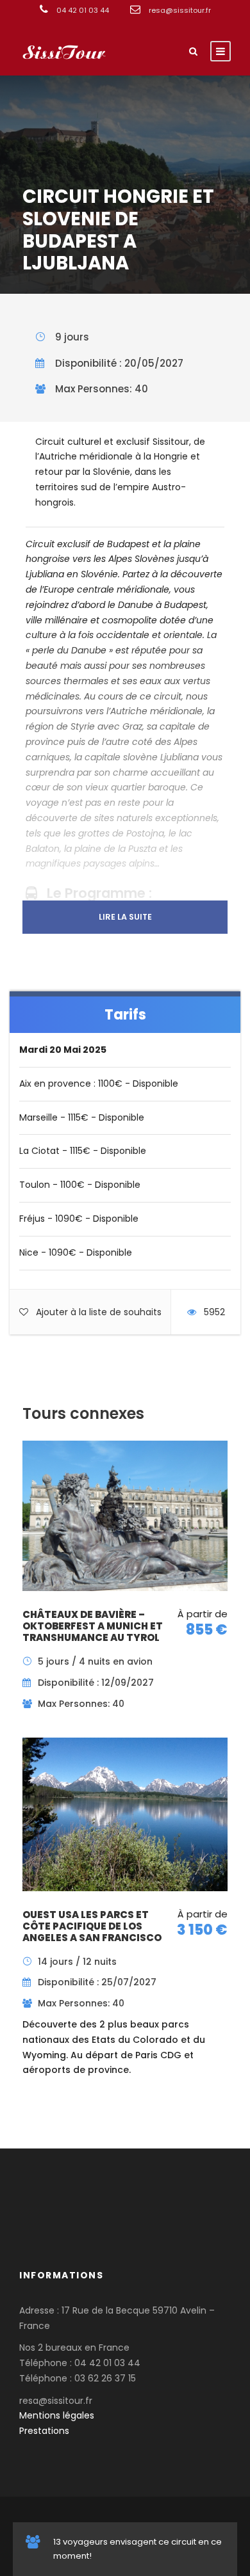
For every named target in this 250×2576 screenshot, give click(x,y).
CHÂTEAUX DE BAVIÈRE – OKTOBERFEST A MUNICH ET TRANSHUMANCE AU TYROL (93, 1626)
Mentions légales (57, 2415)
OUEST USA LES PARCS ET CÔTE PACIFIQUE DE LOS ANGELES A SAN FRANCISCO (92, 1926)
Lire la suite (125, 917)
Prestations (44, 2431)
